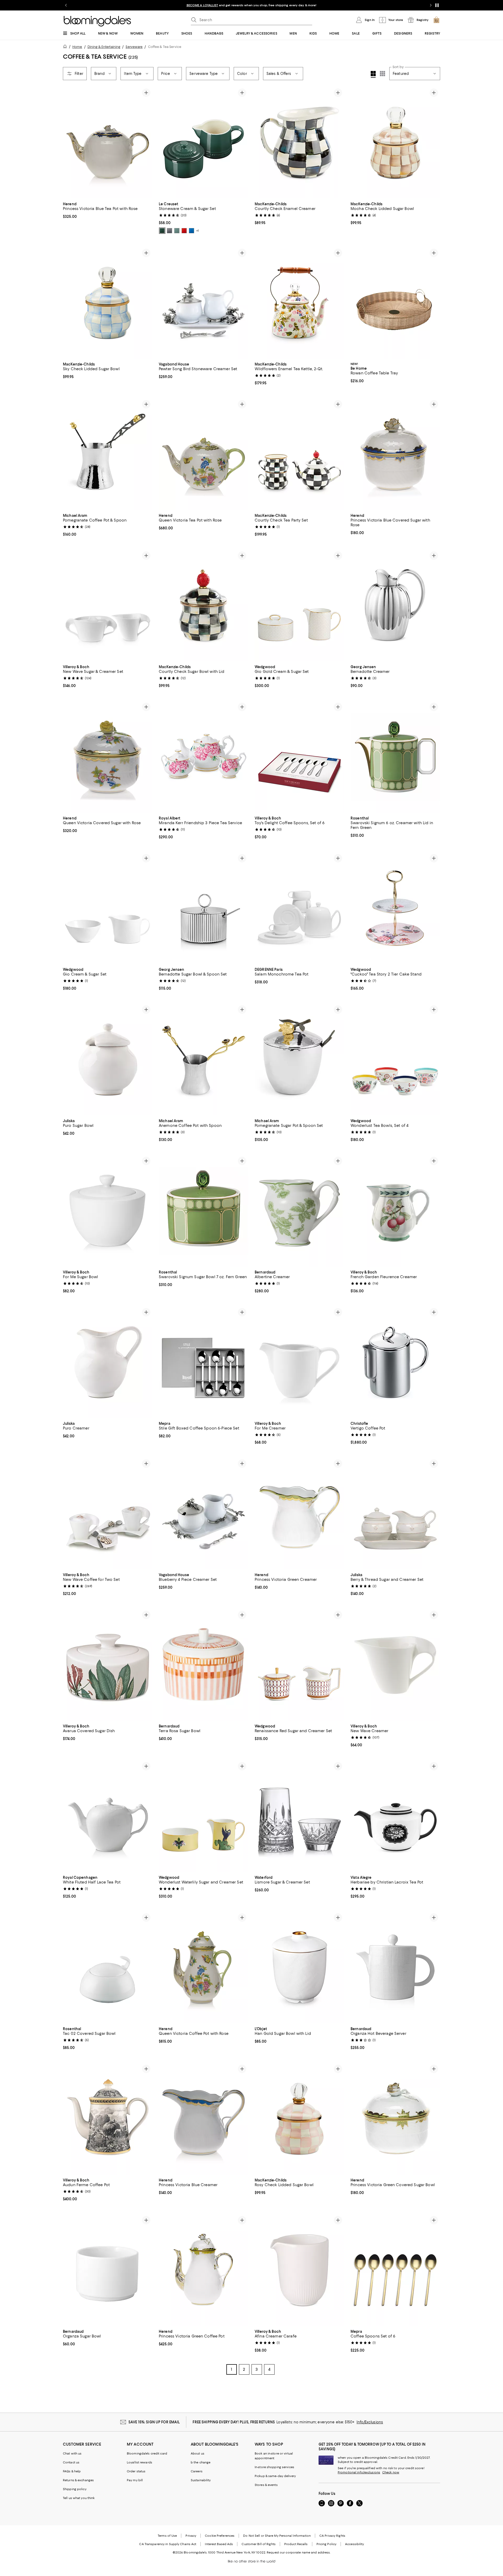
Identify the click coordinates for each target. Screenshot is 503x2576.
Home (77, 47)
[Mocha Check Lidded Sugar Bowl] (395, 142)
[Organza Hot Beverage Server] (395, 1967)
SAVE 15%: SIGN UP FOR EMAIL (154, 2422)
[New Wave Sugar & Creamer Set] (108, 605)
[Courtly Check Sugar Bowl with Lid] (204, 605)
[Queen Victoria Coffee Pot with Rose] (204, 1967)
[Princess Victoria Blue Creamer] (204, 2119)
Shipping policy (75, 2489)
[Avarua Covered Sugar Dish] (108, 1665)
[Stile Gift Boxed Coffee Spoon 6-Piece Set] (204, 1362)
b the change (201, 2462)
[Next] (338, 142)
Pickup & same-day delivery (275, 2476)
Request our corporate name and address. (299, 2552)
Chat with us (72, 2453)
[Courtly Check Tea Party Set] (299, 454)
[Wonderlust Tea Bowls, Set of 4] (395, 1059)
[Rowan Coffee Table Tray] (395, 303)
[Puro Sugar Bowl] (108, 1059)
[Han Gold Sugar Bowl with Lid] (299, 1967)
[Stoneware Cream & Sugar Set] (204, 142)
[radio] (162, 231)
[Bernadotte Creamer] (395, 605)
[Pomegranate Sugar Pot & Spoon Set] (299, 1059)
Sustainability (201, 2480)
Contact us (71, 2462)
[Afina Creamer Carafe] (299, 2270)
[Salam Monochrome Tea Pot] (299, 908)
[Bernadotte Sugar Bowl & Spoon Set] (204, 908)
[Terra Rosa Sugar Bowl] (204, 1665)
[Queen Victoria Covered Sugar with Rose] (108, 757)
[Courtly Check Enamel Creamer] (299, 142)
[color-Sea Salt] (177, 231)
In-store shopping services (274, 2467)
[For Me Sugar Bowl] (108, 1211)
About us (198, 2453)
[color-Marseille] (192, 231)
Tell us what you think (79, 2498)
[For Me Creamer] (299, 1362)
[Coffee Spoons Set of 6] (395, 2270)
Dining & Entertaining (104, 47)
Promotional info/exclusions (359, 2472)
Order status (136, 2471)
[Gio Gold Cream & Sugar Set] (299, 605)
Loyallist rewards (140, 2462)
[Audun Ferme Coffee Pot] (108, 2119)
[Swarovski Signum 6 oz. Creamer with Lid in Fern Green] (395, 757)
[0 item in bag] (436, 20)
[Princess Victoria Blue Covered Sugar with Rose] (395, 454)
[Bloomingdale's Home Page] (97, 21)
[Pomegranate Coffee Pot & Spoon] (108, 454)
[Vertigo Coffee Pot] (395, 1362)
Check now (391, 2472)
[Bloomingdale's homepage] (66, 47)
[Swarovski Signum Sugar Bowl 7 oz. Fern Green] (204, 1211)
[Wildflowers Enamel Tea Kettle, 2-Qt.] (299, 303)
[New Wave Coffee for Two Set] (108, 1513)
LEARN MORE (343, 5)
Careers (197, 2471)
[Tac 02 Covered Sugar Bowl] (108, 1967)
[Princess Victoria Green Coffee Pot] (204, 2270)
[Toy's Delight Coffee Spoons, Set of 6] (299, 757)
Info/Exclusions (370, 2422)
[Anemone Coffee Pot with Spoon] (204, 1059)
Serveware (134, 47)
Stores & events (266, 2485)
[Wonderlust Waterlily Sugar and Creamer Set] (204, 1816)
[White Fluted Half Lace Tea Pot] (108, 1816)
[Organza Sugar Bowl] (108, 2270)
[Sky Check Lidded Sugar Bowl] (108, 303)
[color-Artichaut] (162, 231)
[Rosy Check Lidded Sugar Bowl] (299, 2119)
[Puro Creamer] (108, 1362)
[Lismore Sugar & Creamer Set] (299, 1816)
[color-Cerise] (184, 231)
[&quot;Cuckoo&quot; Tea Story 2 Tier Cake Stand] (395, 908)
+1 (198, 231)
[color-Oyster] (170, 231)
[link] (108, 210)
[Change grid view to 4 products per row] (373, 74)
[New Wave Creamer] (395, 1665)
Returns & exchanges (78, 2480)
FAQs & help (72, 2471)
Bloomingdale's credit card (147, 2453)
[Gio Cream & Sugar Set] (108, 908)
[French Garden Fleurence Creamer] (395, 1211)
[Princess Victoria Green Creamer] (299, 1513)
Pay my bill (135, 2480)
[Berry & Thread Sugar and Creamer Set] (395, 1513)
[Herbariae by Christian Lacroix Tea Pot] (395, 1816)
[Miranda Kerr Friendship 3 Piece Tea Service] (204, 757)
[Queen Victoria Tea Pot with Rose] (204, 454)
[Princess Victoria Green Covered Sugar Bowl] (395, 2119)
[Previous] (261, 142)
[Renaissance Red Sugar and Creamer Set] (299, 1665)
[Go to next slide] (431, 5)
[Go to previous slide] (66, 5)
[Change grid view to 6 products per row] (382, 74)
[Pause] (437, 5)
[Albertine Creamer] (299, 1211)
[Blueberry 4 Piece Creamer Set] (204, 1513)
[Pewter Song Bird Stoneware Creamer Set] (204, 303)
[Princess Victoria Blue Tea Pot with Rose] (108, 142)
